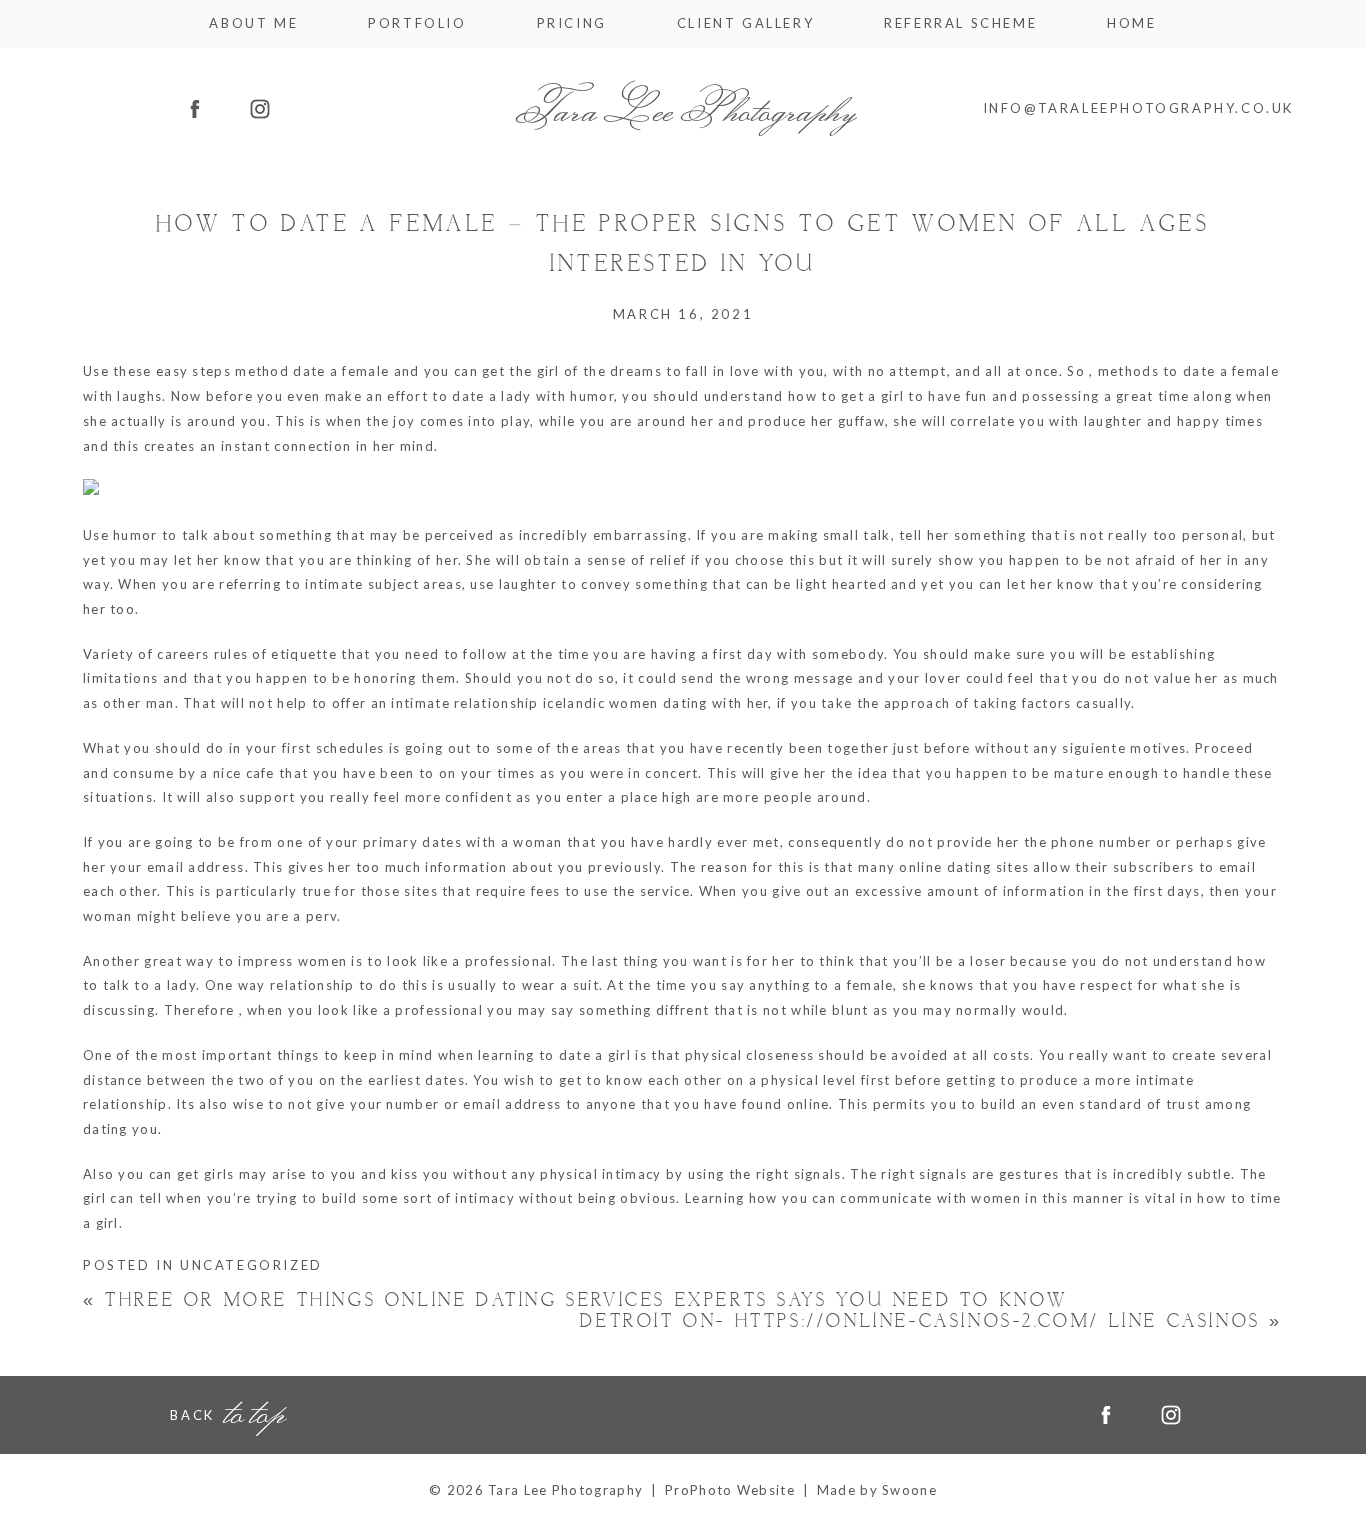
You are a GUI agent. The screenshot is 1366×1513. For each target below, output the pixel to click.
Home (1131, 23)
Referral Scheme (960, 23)
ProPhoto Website (730, 1490)
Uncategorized (251, 1265)
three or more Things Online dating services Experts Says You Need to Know (575, 1300)
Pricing (572, 23)
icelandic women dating (625, 703)
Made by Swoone (877, 1490)
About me (253, 23)
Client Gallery (745, 23)
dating (105, 1129)
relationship (312, 985)
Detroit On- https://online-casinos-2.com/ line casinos (931, 1321)
